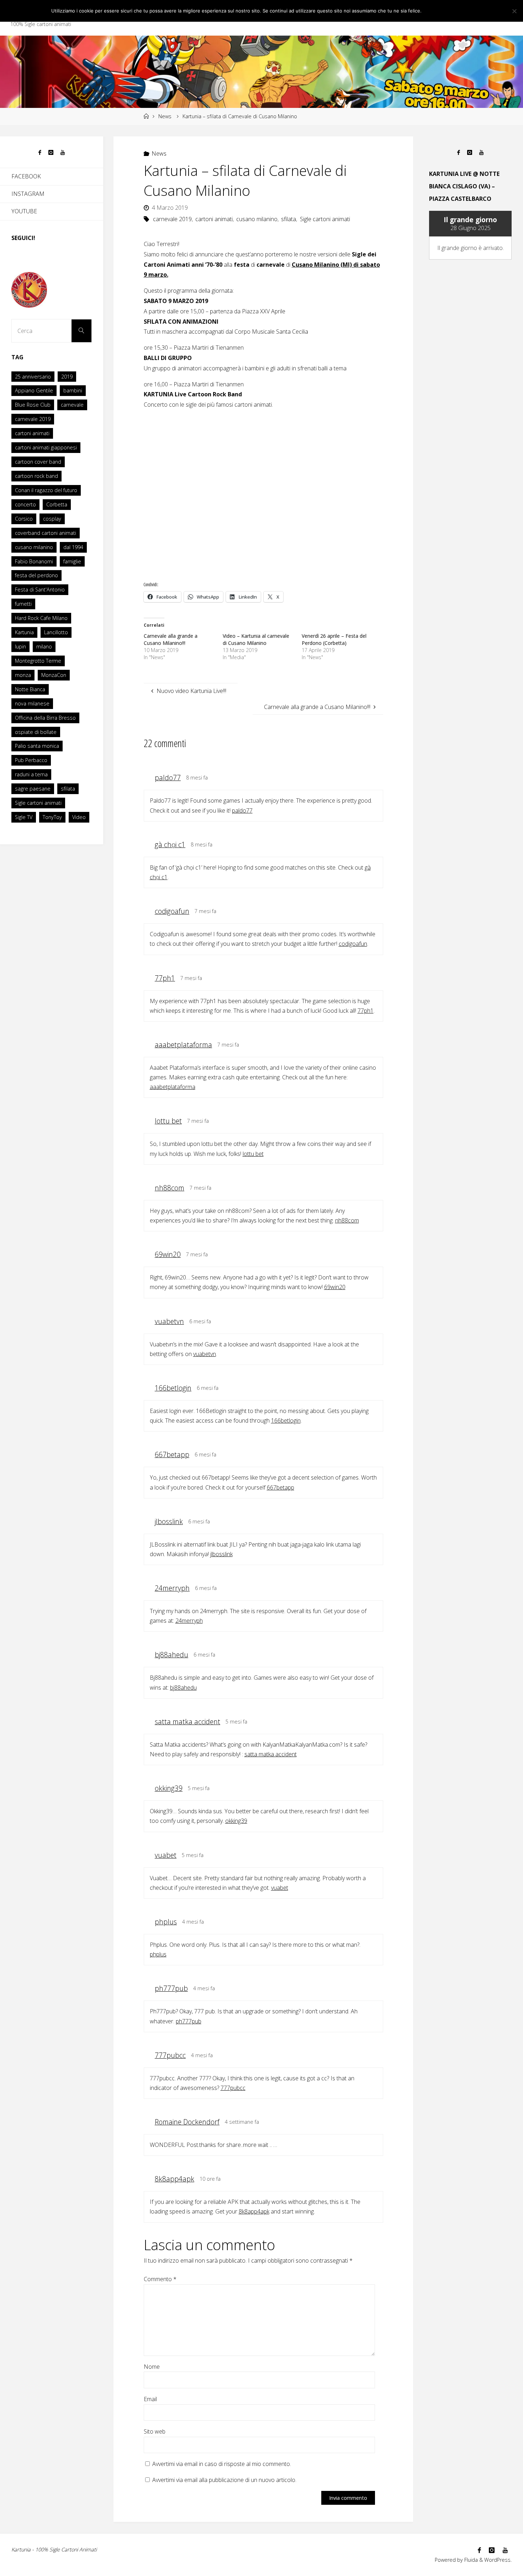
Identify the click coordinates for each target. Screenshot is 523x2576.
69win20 (168, 1254)
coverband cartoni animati (46, 533)
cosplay (52, 519)
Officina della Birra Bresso (45, 718)
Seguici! (23, 238)
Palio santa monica (37, 746)
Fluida (470, 2560)
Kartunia (24, 632)
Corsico (24, 519)
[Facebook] (40, 153)
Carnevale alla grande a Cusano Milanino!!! (171, 639)
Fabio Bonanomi (34, 561)
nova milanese (32, 703)
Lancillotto (56, 632)
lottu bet (168, 1121)
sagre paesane (33, 789)
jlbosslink (169, 1521)
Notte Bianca (30, 689)
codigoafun (172, 911)
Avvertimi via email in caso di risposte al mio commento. (222, 2464)
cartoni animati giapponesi (46, 447)
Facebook (26, 176)
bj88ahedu (171, 1655)
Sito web (155, 2431)
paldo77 (168, 778)
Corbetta (57, 504)
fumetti (23, 604)
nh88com (170, 1188)
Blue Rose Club (33, 405)
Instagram (28, 194)
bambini (73, 390)
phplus (166, 1922)
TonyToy (52, 817)
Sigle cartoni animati (325, 219)
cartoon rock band (36, 476)
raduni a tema (31, 774)
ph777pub (171, 1988)
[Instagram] (51, 153)
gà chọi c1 (170, 844)
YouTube (24, 211)
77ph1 (165, 978)
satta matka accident (187, 1722)
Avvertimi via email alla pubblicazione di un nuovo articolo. (224, 2480)
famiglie (72, 561)
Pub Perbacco (31, 760)
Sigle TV (24, 817)
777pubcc (170, 2055)
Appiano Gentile (34, 390)
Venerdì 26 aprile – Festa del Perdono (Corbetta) (334, 639)
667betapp (172, 1454)
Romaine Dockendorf (187, 2122)
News (165, 116)
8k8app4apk (175, 2179)
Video (79, 817)
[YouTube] (63, 153)
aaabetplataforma (183, 1045)
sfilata (289, 219)
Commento (160, 2279)
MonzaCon (54, 675)
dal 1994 (73, 547)
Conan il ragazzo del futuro (46, 490)
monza (23, 675)
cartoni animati (214, 219)
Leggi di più (456, 11)
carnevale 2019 (172, 219)
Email (150, 2399)
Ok (431, 11)
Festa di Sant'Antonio (40, 590)
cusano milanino (257, 219)
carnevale (72, 405)
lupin (20, 646)
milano (44, 646)
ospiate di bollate (36, 732)
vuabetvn (169, 1321)
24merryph (172, 1588)
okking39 (169, 1788)
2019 (67, 377)
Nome (152, 2367)
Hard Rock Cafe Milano (41, 618)
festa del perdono (36, 575)
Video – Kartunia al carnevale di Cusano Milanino (256, 639)
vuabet (166, 1855)
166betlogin (173, 1388)
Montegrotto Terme (38, 661)
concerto (25, 504)
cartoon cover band (38, 462)
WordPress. (498, 2560)
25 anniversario (33, 377)
